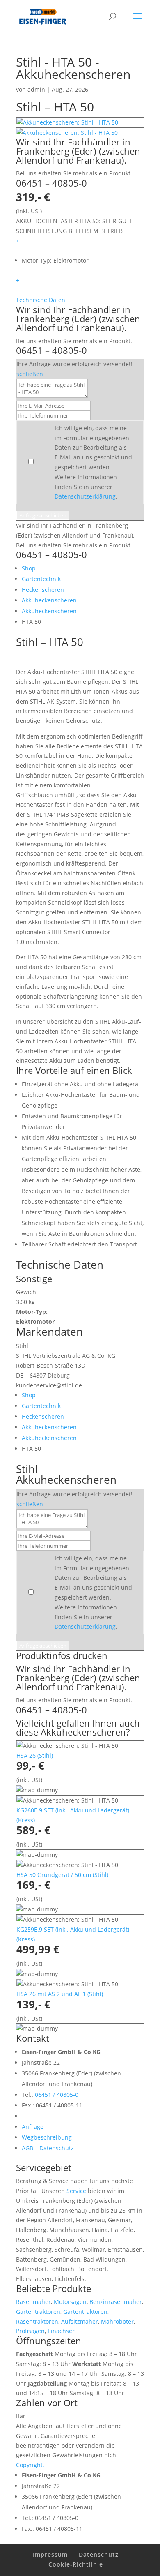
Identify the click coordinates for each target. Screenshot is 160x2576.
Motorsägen (70, 2302)
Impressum (50, 2554)
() (35, 1755)
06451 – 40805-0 (51, 183)
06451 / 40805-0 (57, 2095)
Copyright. (30, 2465)
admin (36, 89)
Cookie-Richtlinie (76, 2564)
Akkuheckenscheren (49, 600)
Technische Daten (41, 300)
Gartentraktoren (38, 2312)
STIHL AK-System (53, 701)
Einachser (61, 2331)
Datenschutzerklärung (85, 496)
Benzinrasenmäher (116, 2302)
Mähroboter (117, 2321)
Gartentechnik (41, 579)
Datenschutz (57, 2148)
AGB (27, 2148)
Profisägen (30, 2331)
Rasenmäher (33, 2302)
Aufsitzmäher (80, 2321)
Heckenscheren (43, 590)
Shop (29, 568)
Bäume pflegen (88, 682)
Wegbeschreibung (47, 2137)
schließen (30, 374)
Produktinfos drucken (62, 1655)
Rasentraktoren (37, 2321)
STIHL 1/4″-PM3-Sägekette (62, 814)
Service (76, 2191)
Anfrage (33, 2127)
